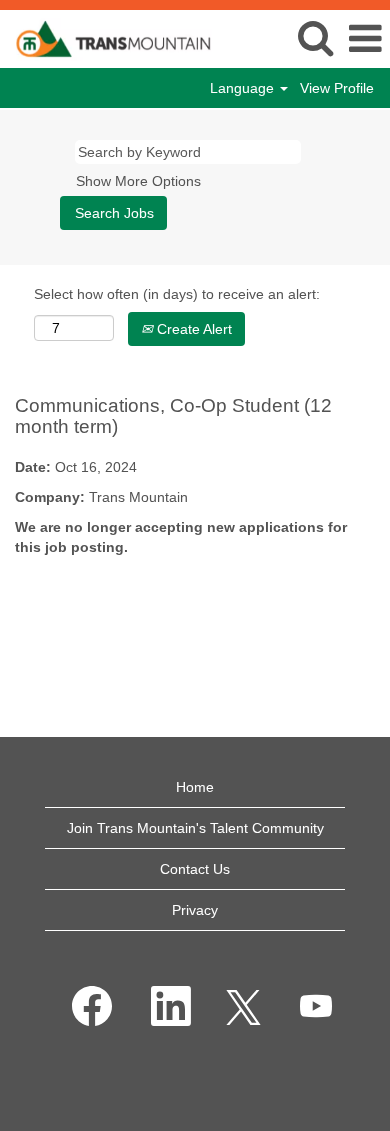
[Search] (315, 37)
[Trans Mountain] (106, 38)
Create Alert (192, 329)
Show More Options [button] (138, 181)
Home (195, 787)
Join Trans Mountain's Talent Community (195, 828)
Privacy (195, 910)
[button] (365, 38)
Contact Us (195, 869)
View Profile (337, 88)
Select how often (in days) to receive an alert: (177, 294)
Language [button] (244, 88)
